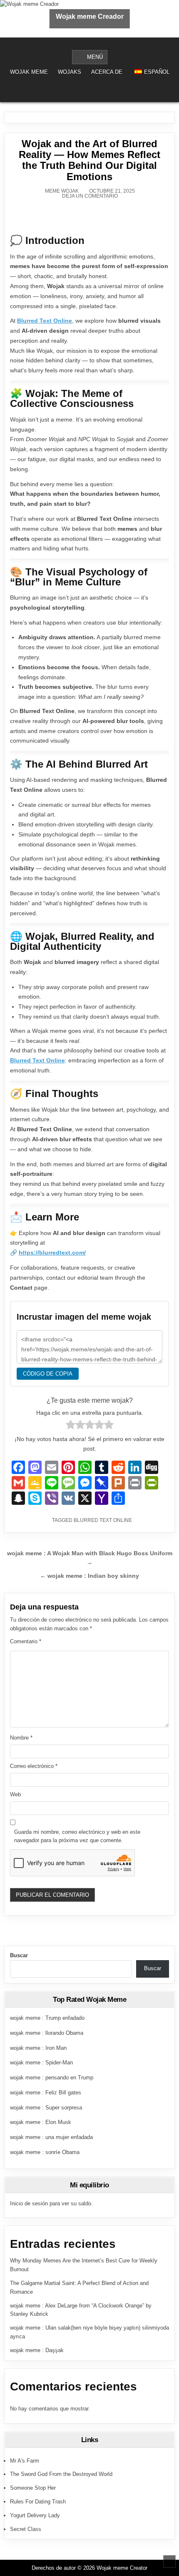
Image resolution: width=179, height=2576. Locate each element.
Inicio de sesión (29, 2203)
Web (15, 1794)
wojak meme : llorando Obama (47, 2033)
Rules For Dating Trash (38, 2502)
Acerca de (107, 72)
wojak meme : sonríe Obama (45, 2152)
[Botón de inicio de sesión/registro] (84, 91)
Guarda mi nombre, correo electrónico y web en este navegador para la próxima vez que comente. (77, 1836)
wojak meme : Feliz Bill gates (46, 2093)
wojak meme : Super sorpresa (46, 2108)
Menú (95, 57)
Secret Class (26, 2529)
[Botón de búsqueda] (95, 91)
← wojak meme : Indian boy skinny (89, 1576)
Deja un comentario (90, 196)
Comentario (26, 1641)
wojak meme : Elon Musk (41, 2122)
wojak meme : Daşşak (37, 2350)
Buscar (19, 1955)
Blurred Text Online (45, 321)
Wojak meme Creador (90, 16)
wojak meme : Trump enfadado (47, 2018)
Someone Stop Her (33, 2488)
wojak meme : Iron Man (38, 2048)
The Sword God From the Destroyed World (61, 2474)
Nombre (21, 1738)
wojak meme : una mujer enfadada (51, 2137)
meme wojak (62, 191)
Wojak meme (29, 72)
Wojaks (70, 72)
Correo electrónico (34, 1766)
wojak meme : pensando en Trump (52, 2078)
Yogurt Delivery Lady (35, 2515)
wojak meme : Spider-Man (41, 2063)
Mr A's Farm (25, 2461)
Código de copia (48, 1374)
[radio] (71, 1426)
